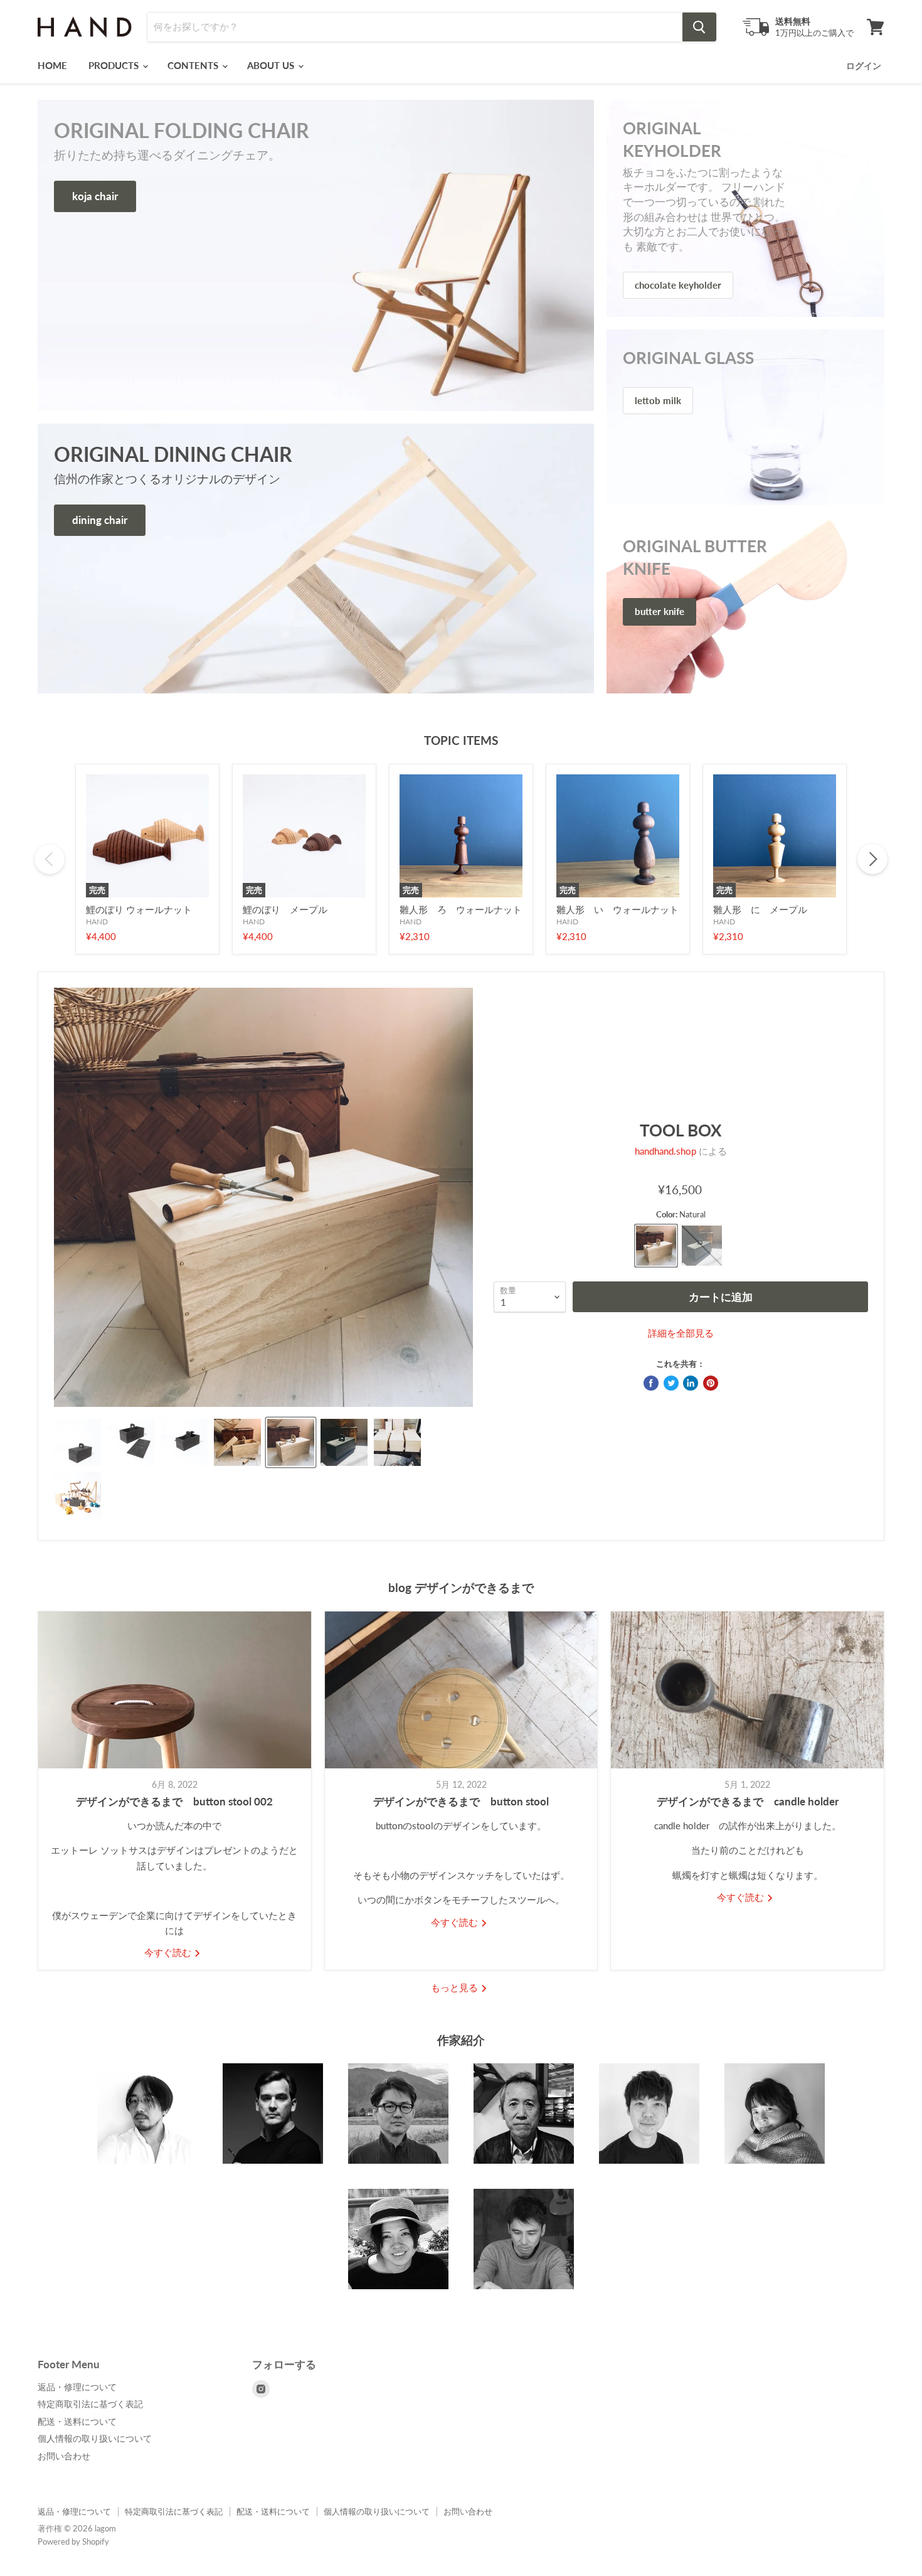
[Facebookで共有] (651, 1383)
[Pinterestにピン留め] (711, 1383)
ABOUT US (272, 65)
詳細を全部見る (681, 1333)
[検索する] (699, 27)
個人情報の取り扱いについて (95, 2438)
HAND (97, 922)
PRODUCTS (115, 65)
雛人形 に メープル (760, 909)
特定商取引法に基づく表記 (90, 2404)
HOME (52, 65)
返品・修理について (77, 2387)
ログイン (864, 66)
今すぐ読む (169, 1952)
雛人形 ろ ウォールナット (461, 909)
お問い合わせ (64, 2456)
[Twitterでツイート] (671, 1383)
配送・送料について (77, 2421)
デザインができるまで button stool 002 (174, 1801)
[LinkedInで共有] (691, 1383)
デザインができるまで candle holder (748, 1801)
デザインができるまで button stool (461, 1801)
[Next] (872, 859)
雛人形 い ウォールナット (617, 909)
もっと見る (456, 1987)
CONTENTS (194, 65)
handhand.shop (665, 1151)
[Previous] (50, 859)
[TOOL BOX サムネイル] (77, 1442)
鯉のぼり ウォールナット (139, 909)
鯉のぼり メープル (285, 909)
